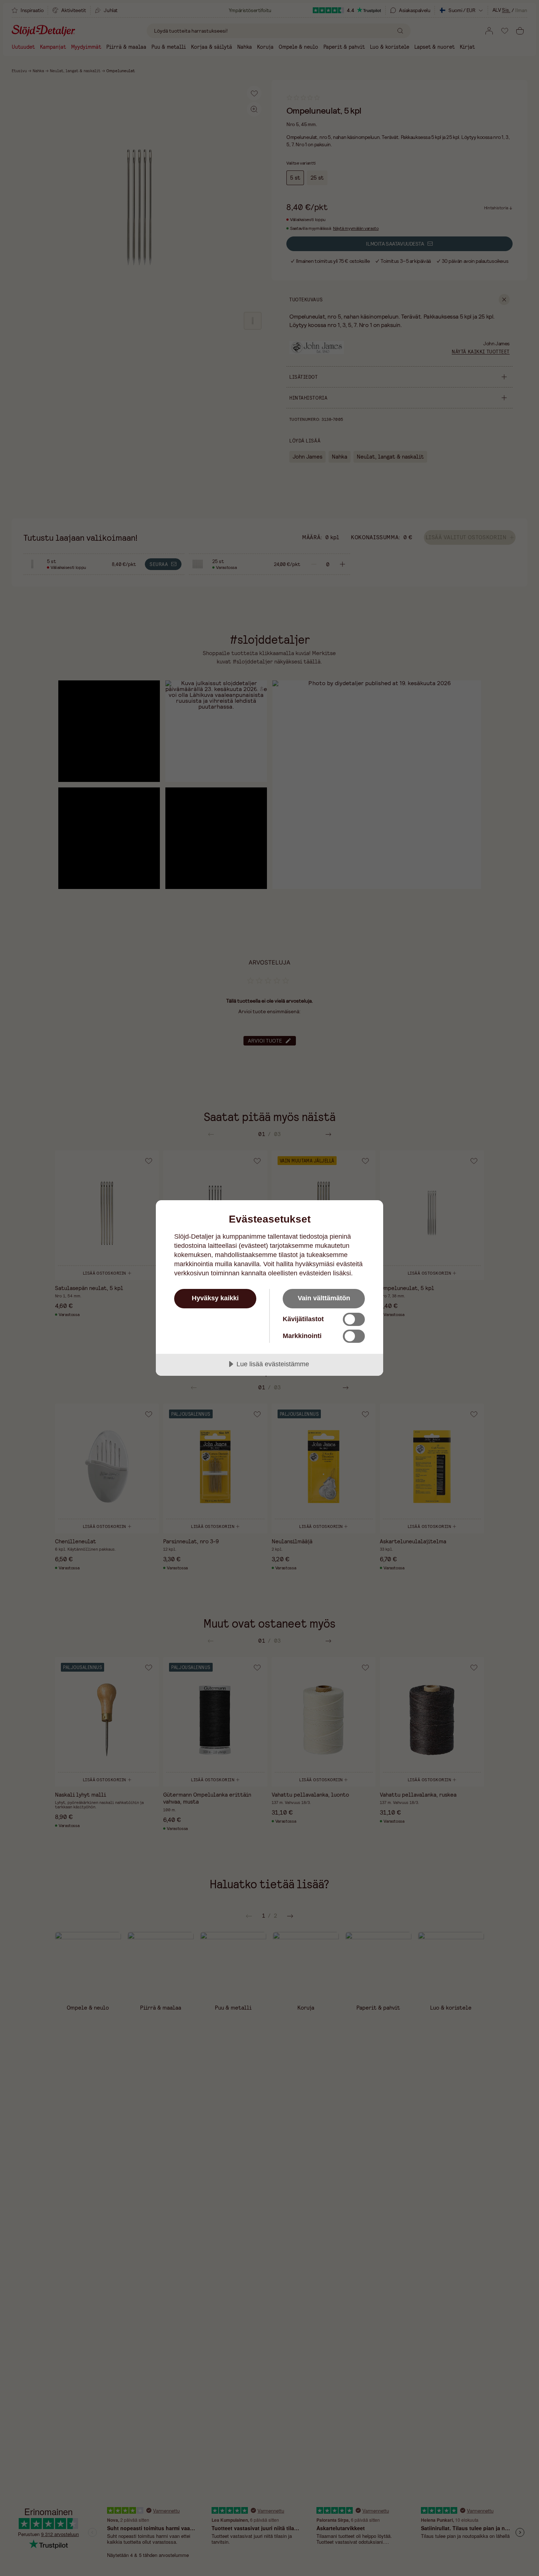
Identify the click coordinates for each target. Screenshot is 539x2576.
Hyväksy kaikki (215, 1298)
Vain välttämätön (324, 1298)
